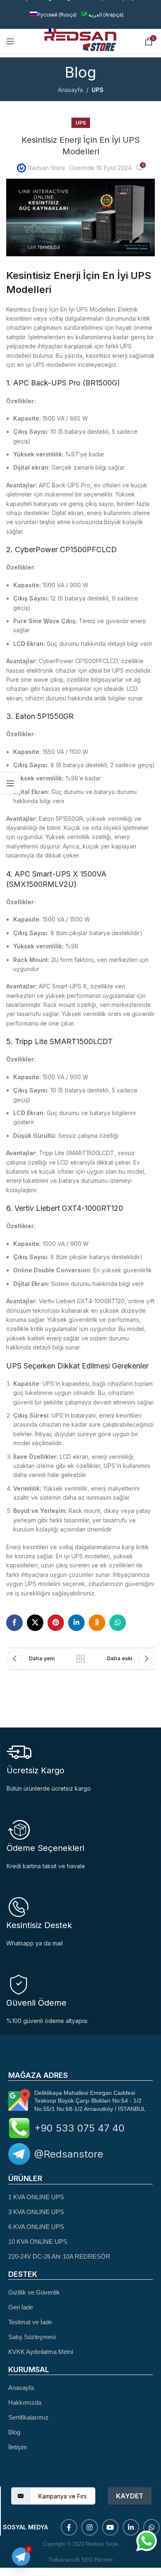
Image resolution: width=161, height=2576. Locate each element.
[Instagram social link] (90, 2527)
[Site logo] (80, 41)
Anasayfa (70, 90)
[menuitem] (53, 15)
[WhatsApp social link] (118, 1623)
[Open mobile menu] (10, 41)
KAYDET (130, 2496)
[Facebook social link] (14, 1623)
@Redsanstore (69, 2154)
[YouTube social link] (110, 2527)
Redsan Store (47, 168)
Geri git (80, 1659)
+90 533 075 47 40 (79, 2128)
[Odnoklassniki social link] (97, 1623)
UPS (98, 90)
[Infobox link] (80, 1921)
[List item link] (80, 2197)
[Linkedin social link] (76, 1623)
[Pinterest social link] (56, 1623)
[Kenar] (10, 783)
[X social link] (35, 1623)
